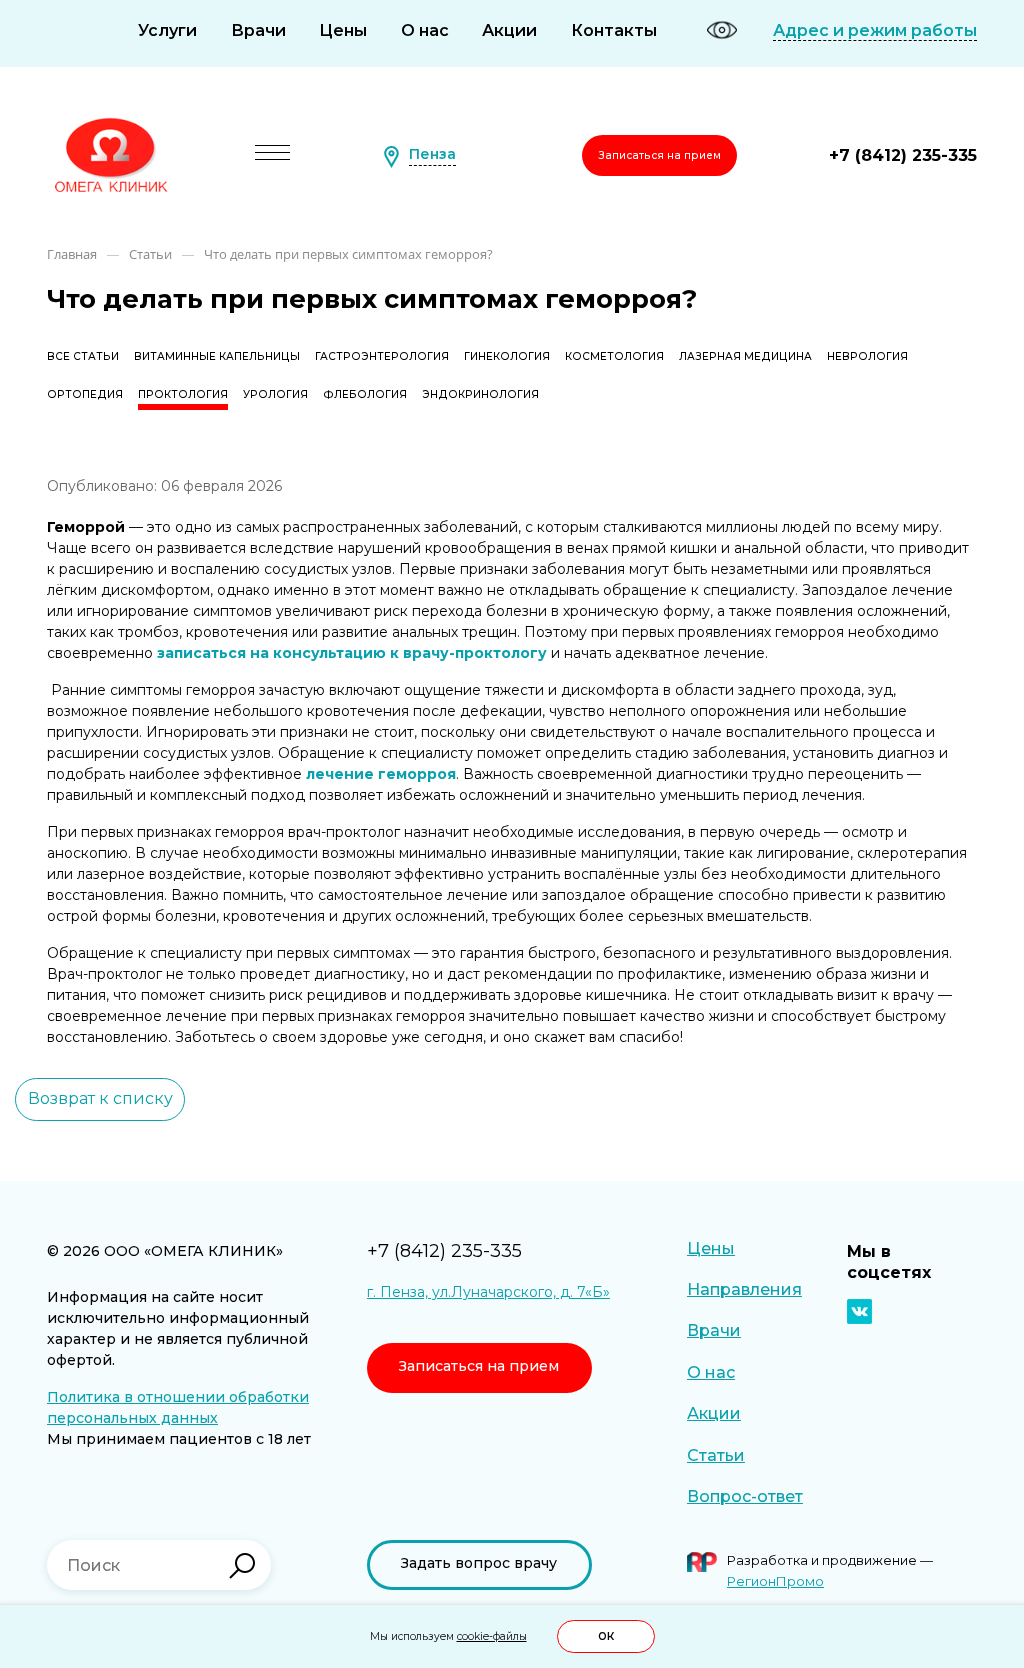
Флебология (365, 395)
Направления (744, 1289)
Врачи (258, 30)
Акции (509, 30)
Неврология (867, 357)
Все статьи (83, 357)
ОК (606, 1636)
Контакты (614, 30)
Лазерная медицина (745, 357)
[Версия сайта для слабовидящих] (722, 30)
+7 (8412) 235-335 (903, 155)
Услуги (167, 30)
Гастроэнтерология (382, 357)
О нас (425, 30)
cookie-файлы (492, 1636)
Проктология (183, 395)
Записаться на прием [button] (659, 155)
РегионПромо (775, 1581)
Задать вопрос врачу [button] (479, 1563)
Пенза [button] (432, 154)
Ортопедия (85, 395)
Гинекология (507, 357)
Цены (343, 30)
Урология (275, 395)
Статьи (716, 1455)
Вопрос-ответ (745, 1496)
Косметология (614, 357)
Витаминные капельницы (217, 357)
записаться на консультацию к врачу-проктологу (352, 653)
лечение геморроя (381, 774)
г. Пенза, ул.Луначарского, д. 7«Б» (488, 1292)
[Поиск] (242, 1566)
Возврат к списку (100, 1098)
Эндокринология (480, 395)
